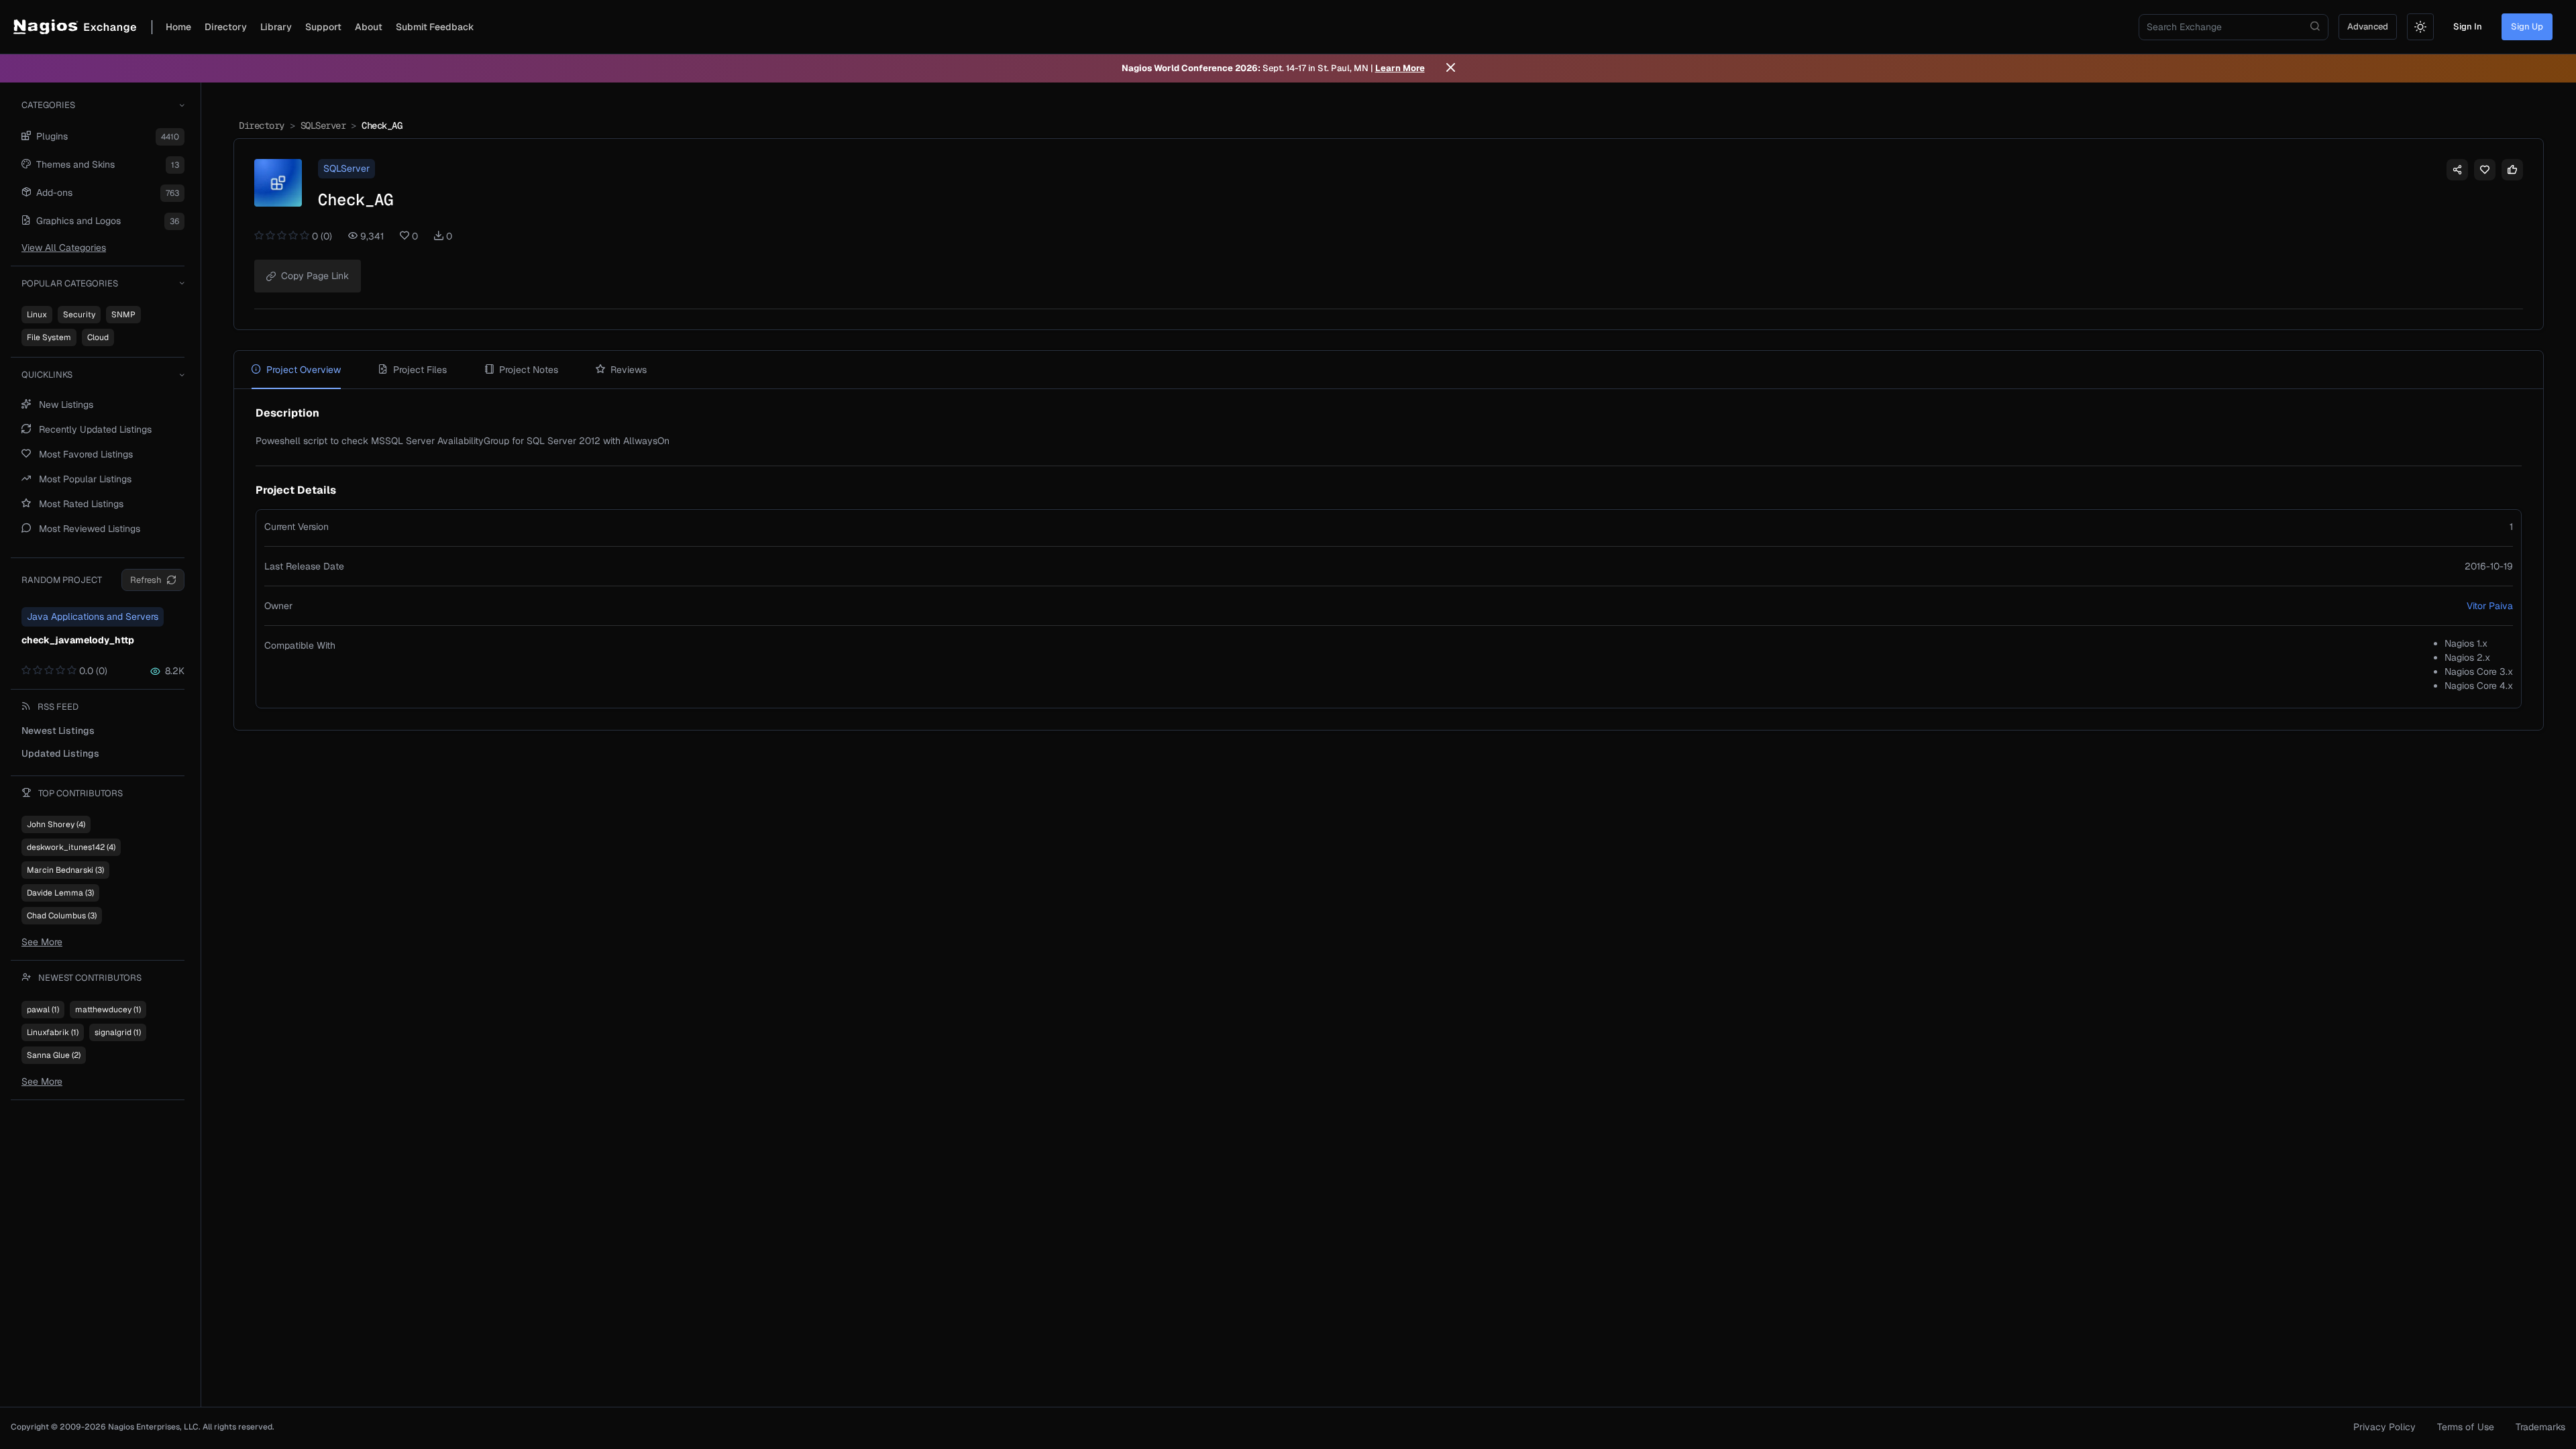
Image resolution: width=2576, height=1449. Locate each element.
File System (49, 337)
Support (323, 27)
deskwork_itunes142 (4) (71, 847)
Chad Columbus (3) (62, 916)
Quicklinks (47, 375)
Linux (37, 315)
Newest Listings (58, 731)
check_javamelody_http (78, 640)
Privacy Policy (2384, 1427)
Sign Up (2527, 26)
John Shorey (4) (56, 824)
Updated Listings (60, 753)
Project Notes (529, 370)
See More (42, 942)
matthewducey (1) (108, 1010)
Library (276, 27)
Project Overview (304, 370)
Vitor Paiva (2490, 606)
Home (178, 27)
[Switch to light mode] (2420, 27)
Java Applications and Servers (93, 616)
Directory (226, 27)
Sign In (2468, 26)
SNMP (123, 315)
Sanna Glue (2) (54, 1055)
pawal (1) (43, 1010)
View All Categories (64, 248)
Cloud (98, 337)
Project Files (420, 370)
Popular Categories (70, 283)
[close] (1451, 68)
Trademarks (2540, 1427)
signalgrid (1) (118, 1032)
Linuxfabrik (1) (53, 1032)
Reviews (629, 370)
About (369, 27)
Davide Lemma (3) (60, 893)
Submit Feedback (435, 27)
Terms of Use (2466, 1427)
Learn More (1400, 68)
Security (79, 315)
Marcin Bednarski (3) (65, 870)
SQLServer (323, 125)
